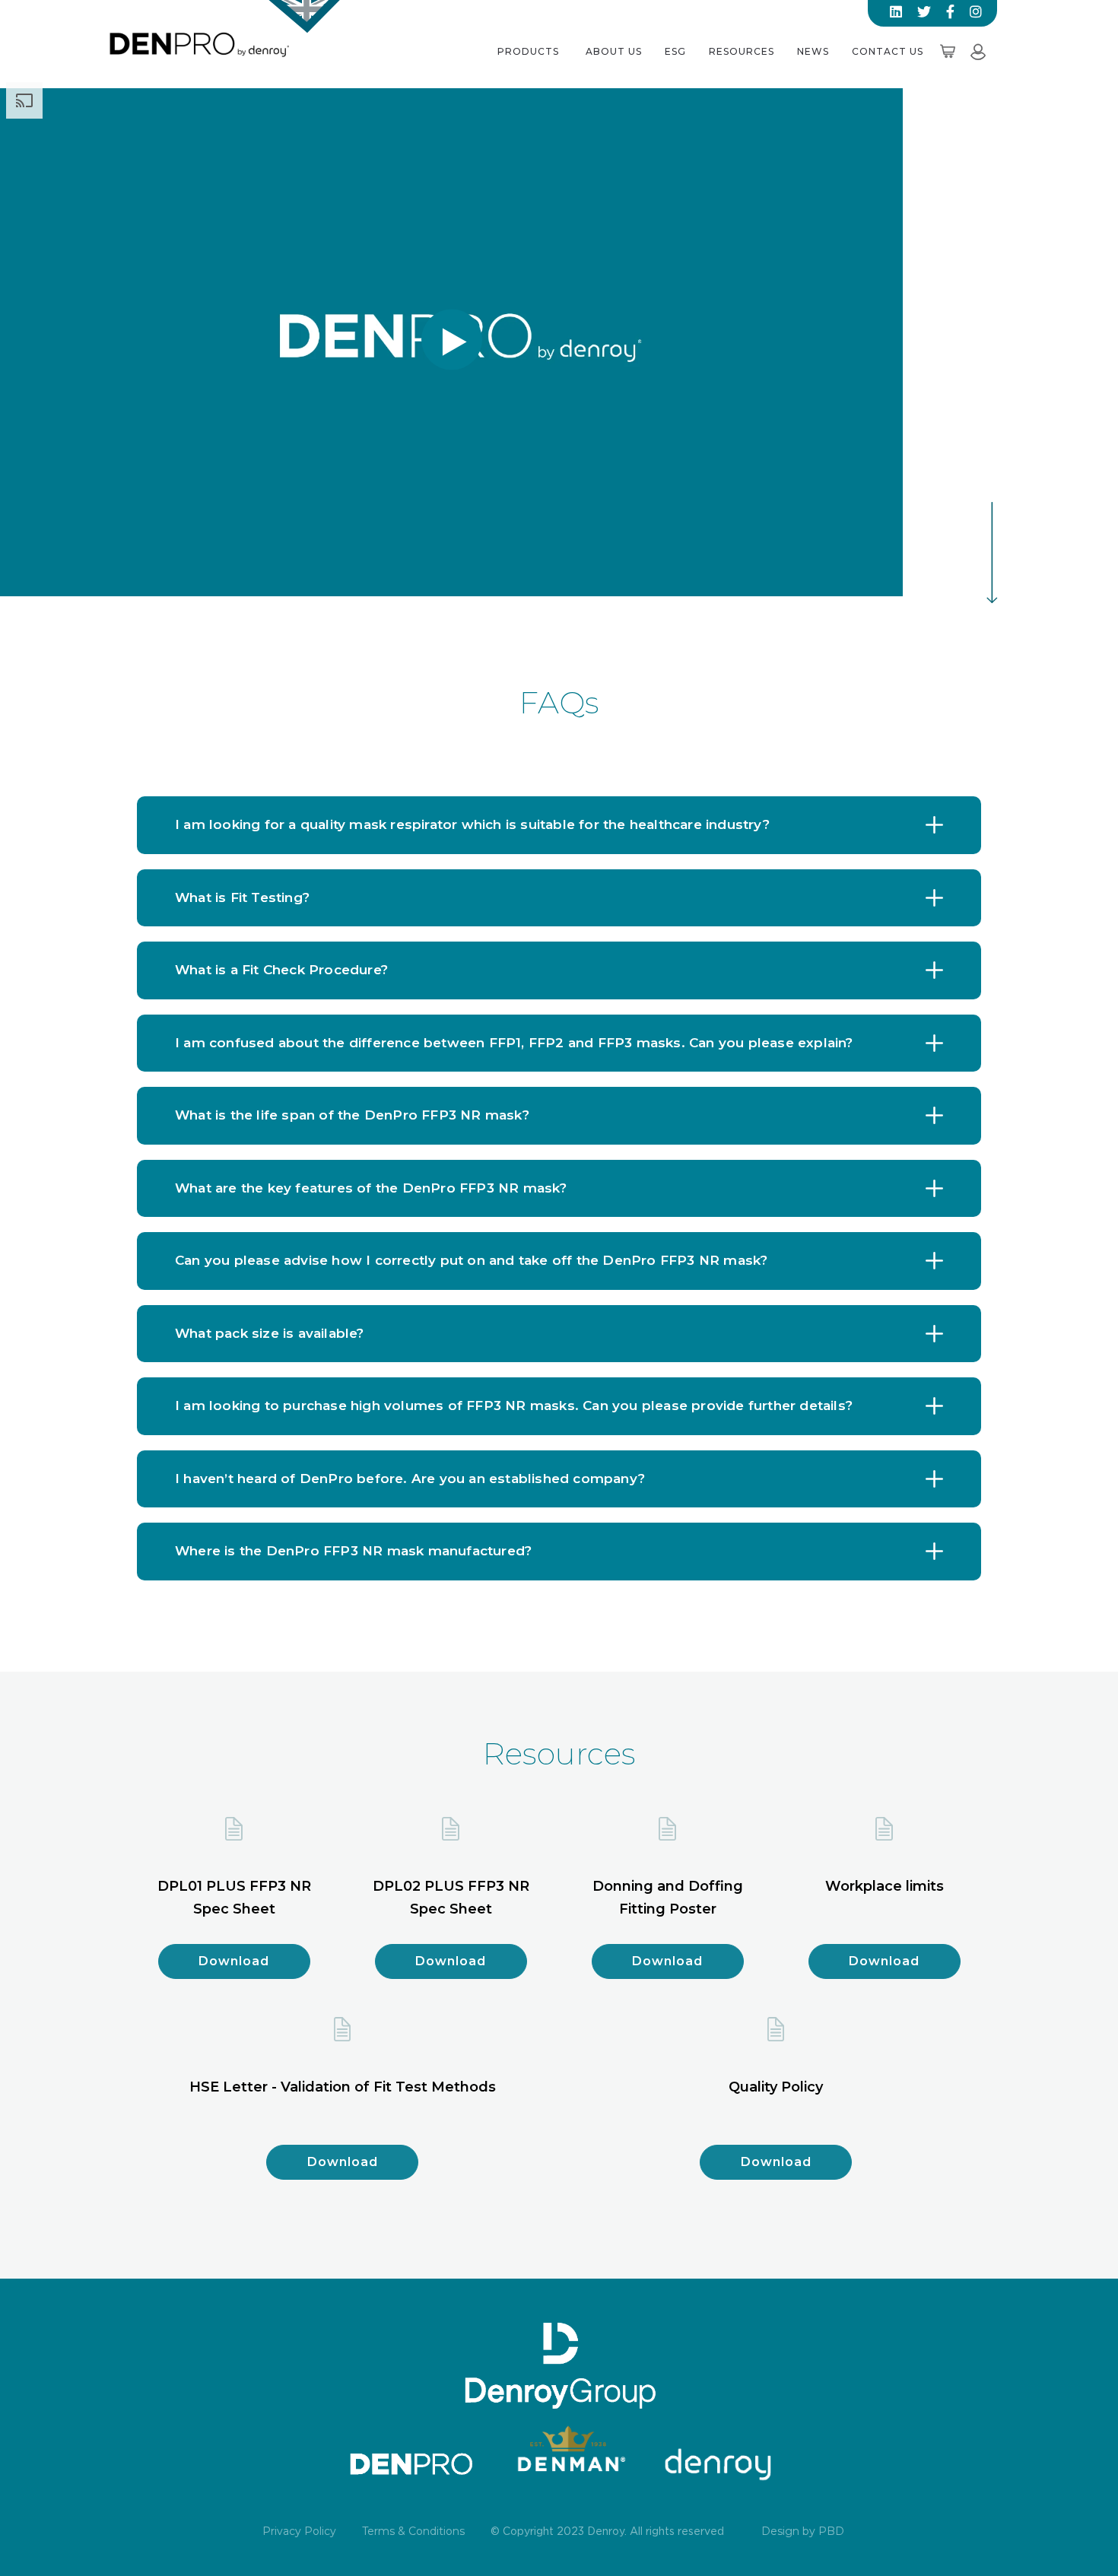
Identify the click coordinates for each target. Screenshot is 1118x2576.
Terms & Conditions (413, 2531)
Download (234, 1961)
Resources (742, 51)
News (813, 51)
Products (528, 51)
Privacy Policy (299, 2531)
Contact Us (888, 51)
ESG (675, 51)
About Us (614, 51)
